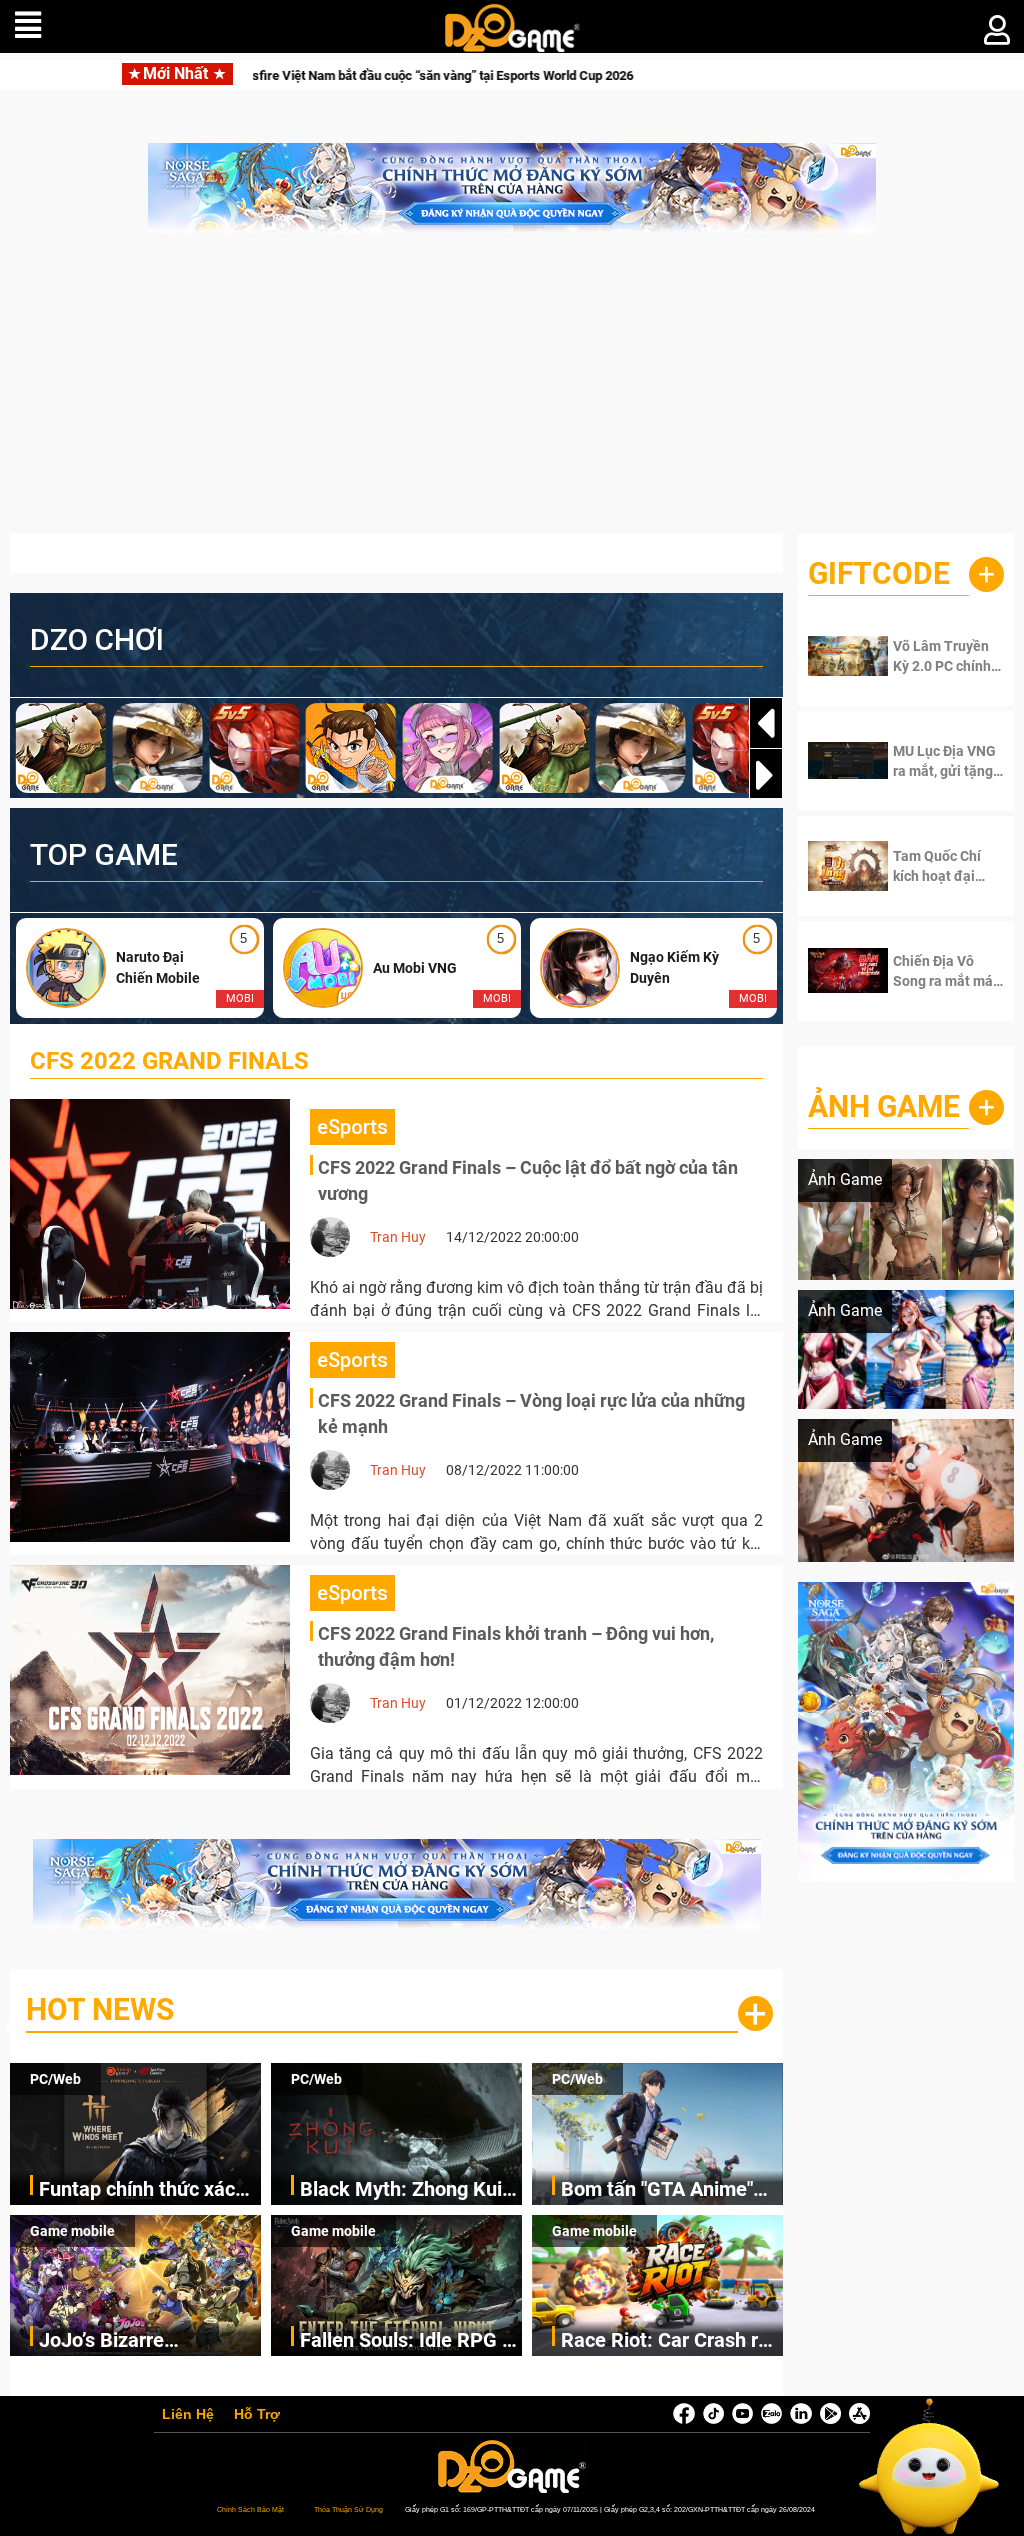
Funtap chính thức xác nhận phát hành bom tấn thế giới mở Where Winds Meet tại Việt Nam (147, 2190)
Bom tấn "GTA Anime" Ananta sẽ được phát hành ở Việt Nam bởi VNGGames (657, 2190)
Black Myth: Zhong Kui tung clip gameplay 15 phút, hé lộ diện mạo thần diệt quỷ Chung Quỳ (409, 2190)
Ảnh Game (884, 1106)
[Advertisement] (512, 393)
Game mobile (72, 2231)
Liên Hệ (188, 2415)
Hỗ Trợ (257, 2415)
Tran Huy (398, 1237)
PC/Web (55, 2079)
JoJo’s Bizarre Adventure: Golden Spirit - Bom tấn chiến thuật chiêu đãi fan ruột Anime (148, 2341)
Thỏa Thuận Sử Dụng (348, 2509)
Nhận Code (944, 656)
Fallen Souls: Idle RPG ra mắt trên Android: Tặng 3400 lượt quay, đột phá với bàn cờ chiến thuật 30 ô (410, 2341)
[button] (766, 775)
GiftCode (879, 573)
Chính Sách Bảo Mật (250, 2509)
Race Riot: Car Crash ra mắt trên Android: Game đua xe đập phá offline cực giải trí (668, 2341)
